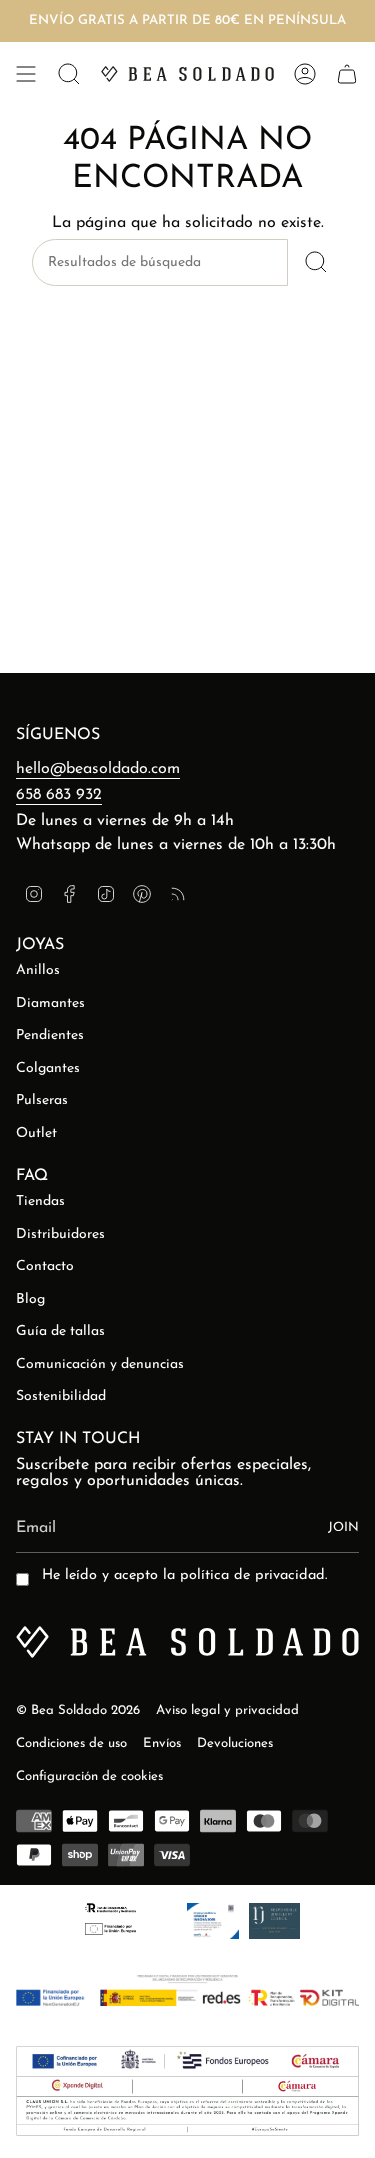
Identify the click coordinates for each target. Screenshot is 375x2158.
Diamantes (50, 1003)
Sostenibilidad (61, 1396)
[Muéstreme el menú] (26, 74)
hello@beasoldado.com (98, 769)
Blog (30, 1299)
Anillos (38, 970)
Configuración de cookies (89, 1776)
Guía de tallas (60, 1331)
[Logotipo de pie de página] (187, 1642)
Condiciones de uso (71, 1743)
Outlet (36, 1133)
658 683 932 (59, 795)
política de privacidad (252, 1575)
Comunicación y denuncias (100, 1364)
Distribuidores (60, 1234)
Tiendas (40, 1201)
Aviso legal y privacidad (227, 1710)
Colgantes (48, 1068)
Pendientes (50, 1035)
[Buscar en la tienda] (315, 262)
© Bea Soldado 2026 (78, 1710)
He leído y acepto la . (184, 1575)
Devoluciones (235, 1743)
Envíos (162, 1743)
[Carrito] (347, 74)
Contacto (45, 1266)
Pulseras (42, 1100)
